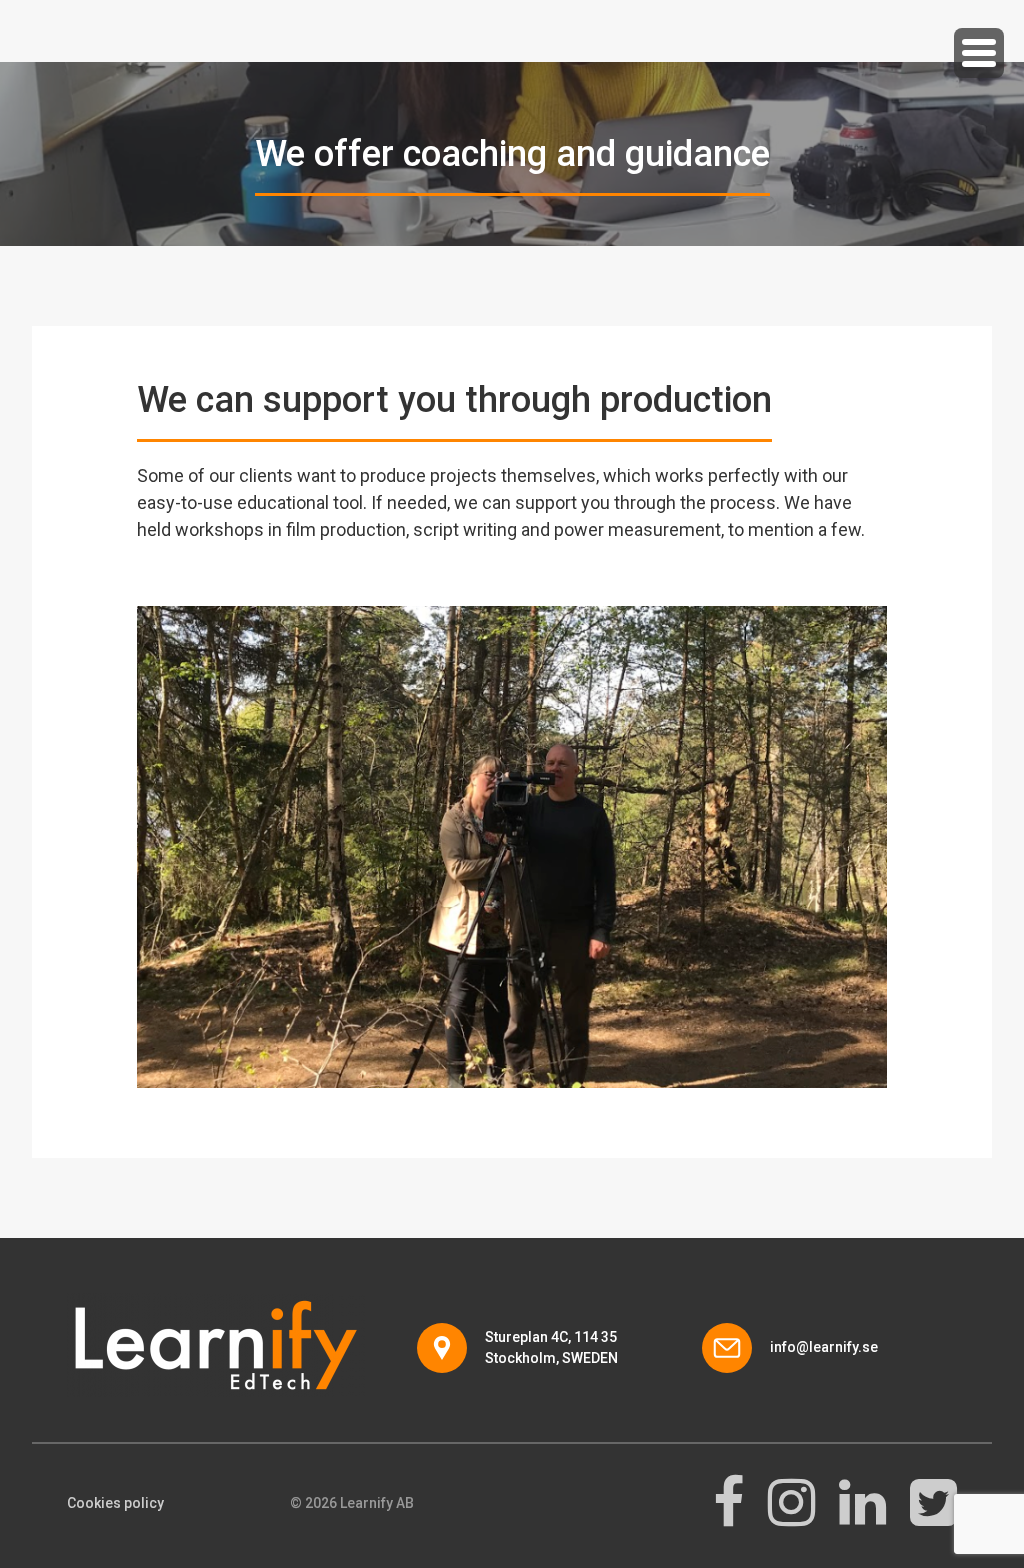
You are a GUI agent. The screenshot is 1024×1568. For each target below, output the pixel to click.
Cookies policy (115, 1503)
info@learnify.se (824, 1347)
